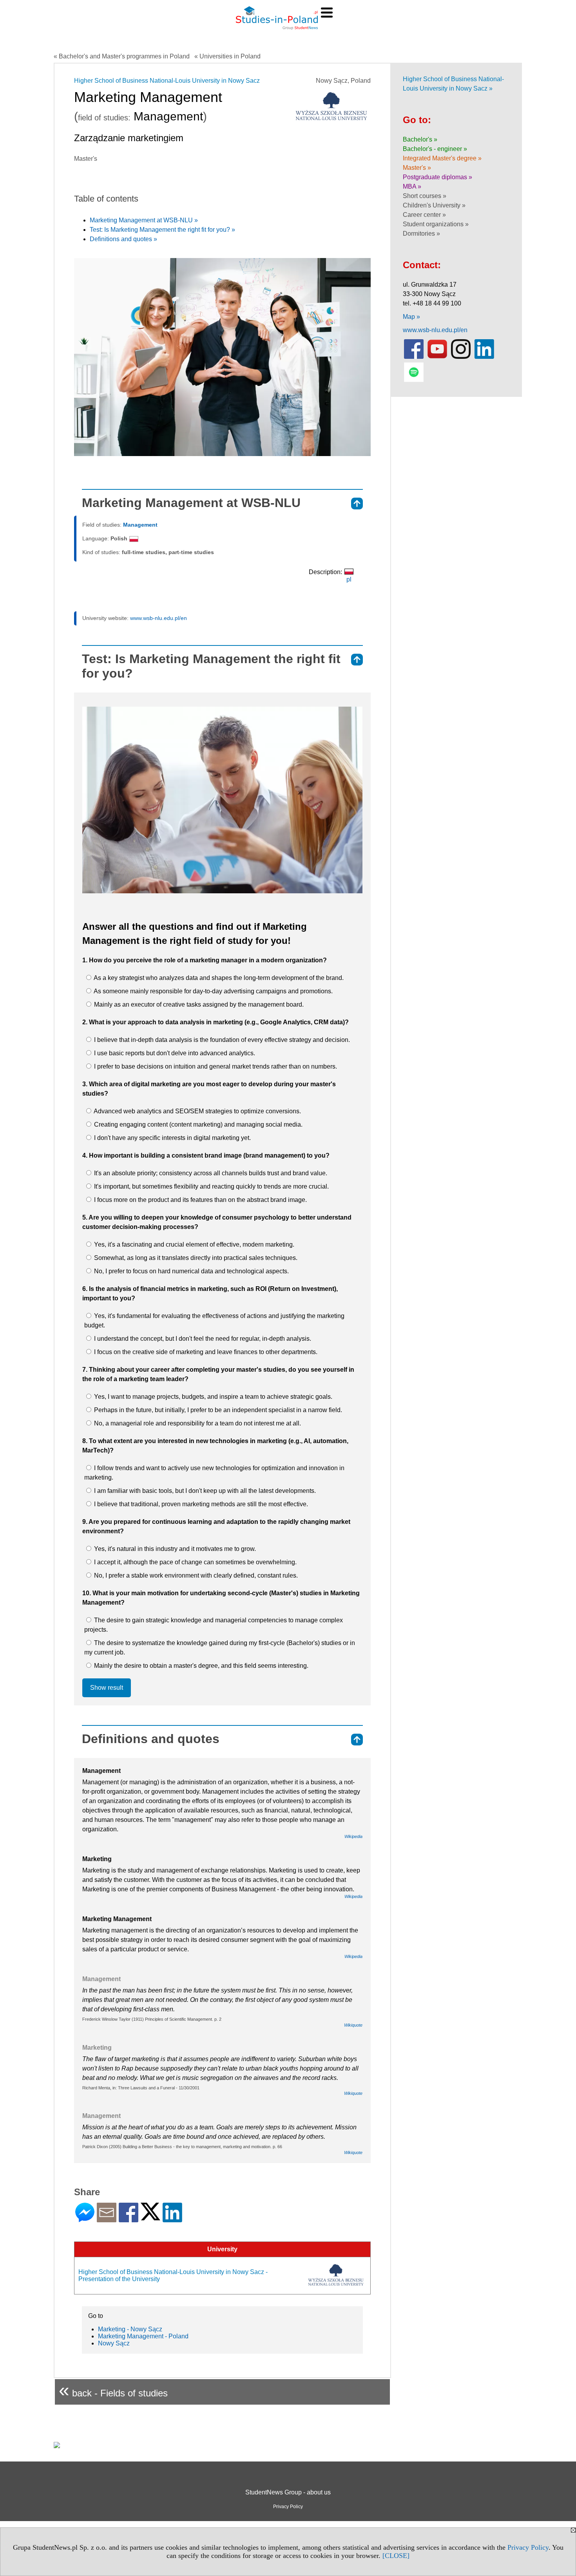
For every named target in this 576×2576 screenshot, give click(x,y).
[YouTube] (437, 357)
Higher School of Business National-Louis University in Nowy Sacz (167, 81)
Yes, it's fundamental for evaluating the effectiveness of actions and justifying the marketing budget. (214, 1321)
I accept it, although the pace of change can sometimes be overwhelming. (195, 1562)
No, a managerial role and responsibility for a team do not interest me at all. (197, 1423)
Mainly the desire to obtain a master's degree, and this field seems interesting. (200, 1666)
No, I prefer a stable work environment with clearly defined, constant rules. (195, 1575)
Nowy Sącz (114, 2343)
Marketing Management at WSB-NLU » (144, 220)
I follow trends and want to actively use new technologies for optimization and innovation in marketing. (214, 1473)
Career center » (424, 215)
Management (140, 525)
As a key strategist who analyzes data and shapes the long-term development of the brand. (218, 978)
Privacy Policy (528, 2547)
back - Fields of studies (113, 2390)
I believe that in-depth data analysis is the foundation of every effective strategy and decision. (221, 1040)
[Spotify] (414, 380)
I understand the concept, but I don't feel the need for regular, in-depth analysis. (202, 1339)
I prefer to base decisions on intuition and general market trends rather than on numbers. (215, 1066)
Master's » (417, 168)
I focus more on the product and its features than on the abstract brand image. (200, 1200)
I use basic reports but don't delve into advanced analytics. (174, 1053)
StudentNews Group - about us (288, 2492)
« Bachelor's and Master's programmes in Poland (122, 56)
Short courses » (425, 196)
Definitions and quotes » (123, 239)
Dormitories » (421, 234)
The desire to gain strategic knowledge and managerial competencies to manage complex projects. (214, 1625)
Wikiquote (353, 2025)
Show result (107, 1688)
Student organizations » (436, 224)
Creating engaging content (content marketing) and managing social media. (197, 1124)
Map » (411, 317)
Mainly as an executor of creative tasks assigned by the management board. (198, 1004)
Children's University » (434, 205)
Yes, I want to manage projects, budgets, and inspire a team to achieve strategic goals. (212, 1397)
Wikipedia (353, 1836)
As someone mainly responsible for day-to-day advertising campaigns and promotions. (213, 991)
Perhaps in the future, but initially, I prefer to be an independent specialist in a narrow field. (217, 1410)
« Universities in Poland (227, 56)
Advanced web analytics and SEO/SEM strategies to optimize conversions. (197, 1111)
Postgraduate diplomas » (437, 177)
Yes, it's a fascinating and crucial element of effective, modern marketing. (193, 1244)
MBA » (412, 186)
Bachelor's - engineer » (435, 149)
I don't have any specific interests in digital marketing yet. (172, 1138)
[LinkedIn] (172, 2219)
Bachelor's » (420, 139)
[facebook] (414, 357)
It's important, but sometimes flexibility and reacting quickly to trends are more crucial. (211, 1186)
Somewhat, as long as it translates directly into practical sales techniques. (195, 1258)
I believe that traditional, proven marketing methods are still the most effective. (200, 1504)
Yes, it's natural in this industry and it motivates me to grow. (174, 1549)
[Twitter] (150, 2217)
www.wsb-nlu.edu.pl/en (158, 618)
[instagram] (461, 357)
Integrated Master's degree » (442, 158)
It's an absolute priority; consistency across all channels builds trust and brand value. (210, 1173)
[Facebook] (129, 2219)
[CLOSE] (396, 2556)
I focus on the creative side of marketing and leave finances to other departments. (205, 1352)
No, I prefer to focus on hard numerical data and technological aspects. (191, 1271)
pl (349, 579)
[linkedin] (484, 357)
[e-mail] (107, 2219)
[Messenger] (85, 2219)
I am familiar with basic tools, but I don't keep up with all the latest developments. (204, 1491)
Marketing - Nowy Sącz (130, 2329)
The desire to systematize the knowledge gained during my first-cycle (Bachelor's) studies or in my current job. (220, 1648)
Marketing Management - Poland (143, 2336)
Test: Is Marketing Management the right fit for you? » (162, 230)
